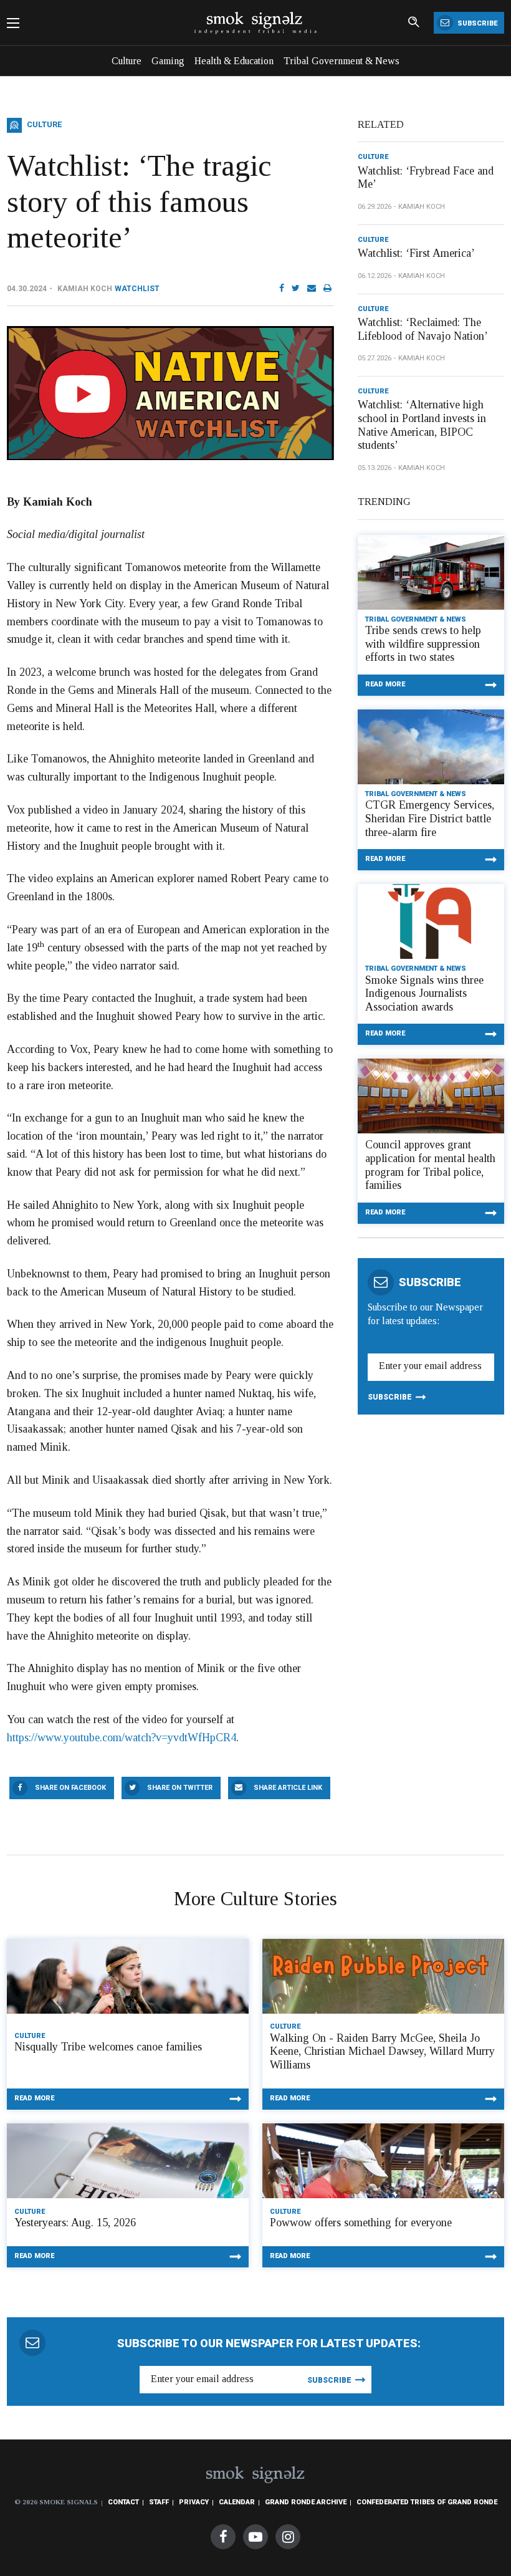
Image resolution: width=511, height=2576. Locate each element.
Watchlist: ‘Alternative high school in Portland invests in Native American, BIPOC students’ (422, 425)
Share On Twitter (180, 1788)
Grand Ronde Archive (306, 2502)
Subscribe (476, 23)
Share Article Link (288, 1788)
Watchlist (137, 289)
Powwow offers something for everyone (361, 2223)
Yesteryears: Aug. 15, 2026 (75, 2223)
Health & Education (234, 61)
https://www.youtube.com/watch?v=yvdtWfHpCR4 (122, 1737)
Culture (127, 61)
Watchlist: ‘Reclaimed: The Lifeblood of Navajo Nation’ (423, 329)
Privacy (194, 2502)
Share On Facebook (70, 1788)
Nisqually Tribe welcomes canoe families (108, 2047)
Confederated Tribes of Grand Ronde (427, 2502)
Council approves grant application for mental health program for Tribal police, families (430, 1165)
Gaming (168, 61)
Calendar (237, 2502)
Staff (159, 2502)
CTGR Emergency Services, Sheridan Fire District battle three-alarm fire (430, 818)
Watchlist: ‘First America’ (416, 253)
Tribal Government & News (341, 61)
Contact (123, 2502)
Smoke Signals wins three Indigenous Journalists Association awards (424, 993)
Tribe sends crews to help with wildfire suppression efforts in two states (423, 644)
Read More (385, 684)
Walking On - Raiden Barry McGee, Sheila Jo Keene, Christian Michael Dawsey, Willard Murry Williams (382, 2051)
